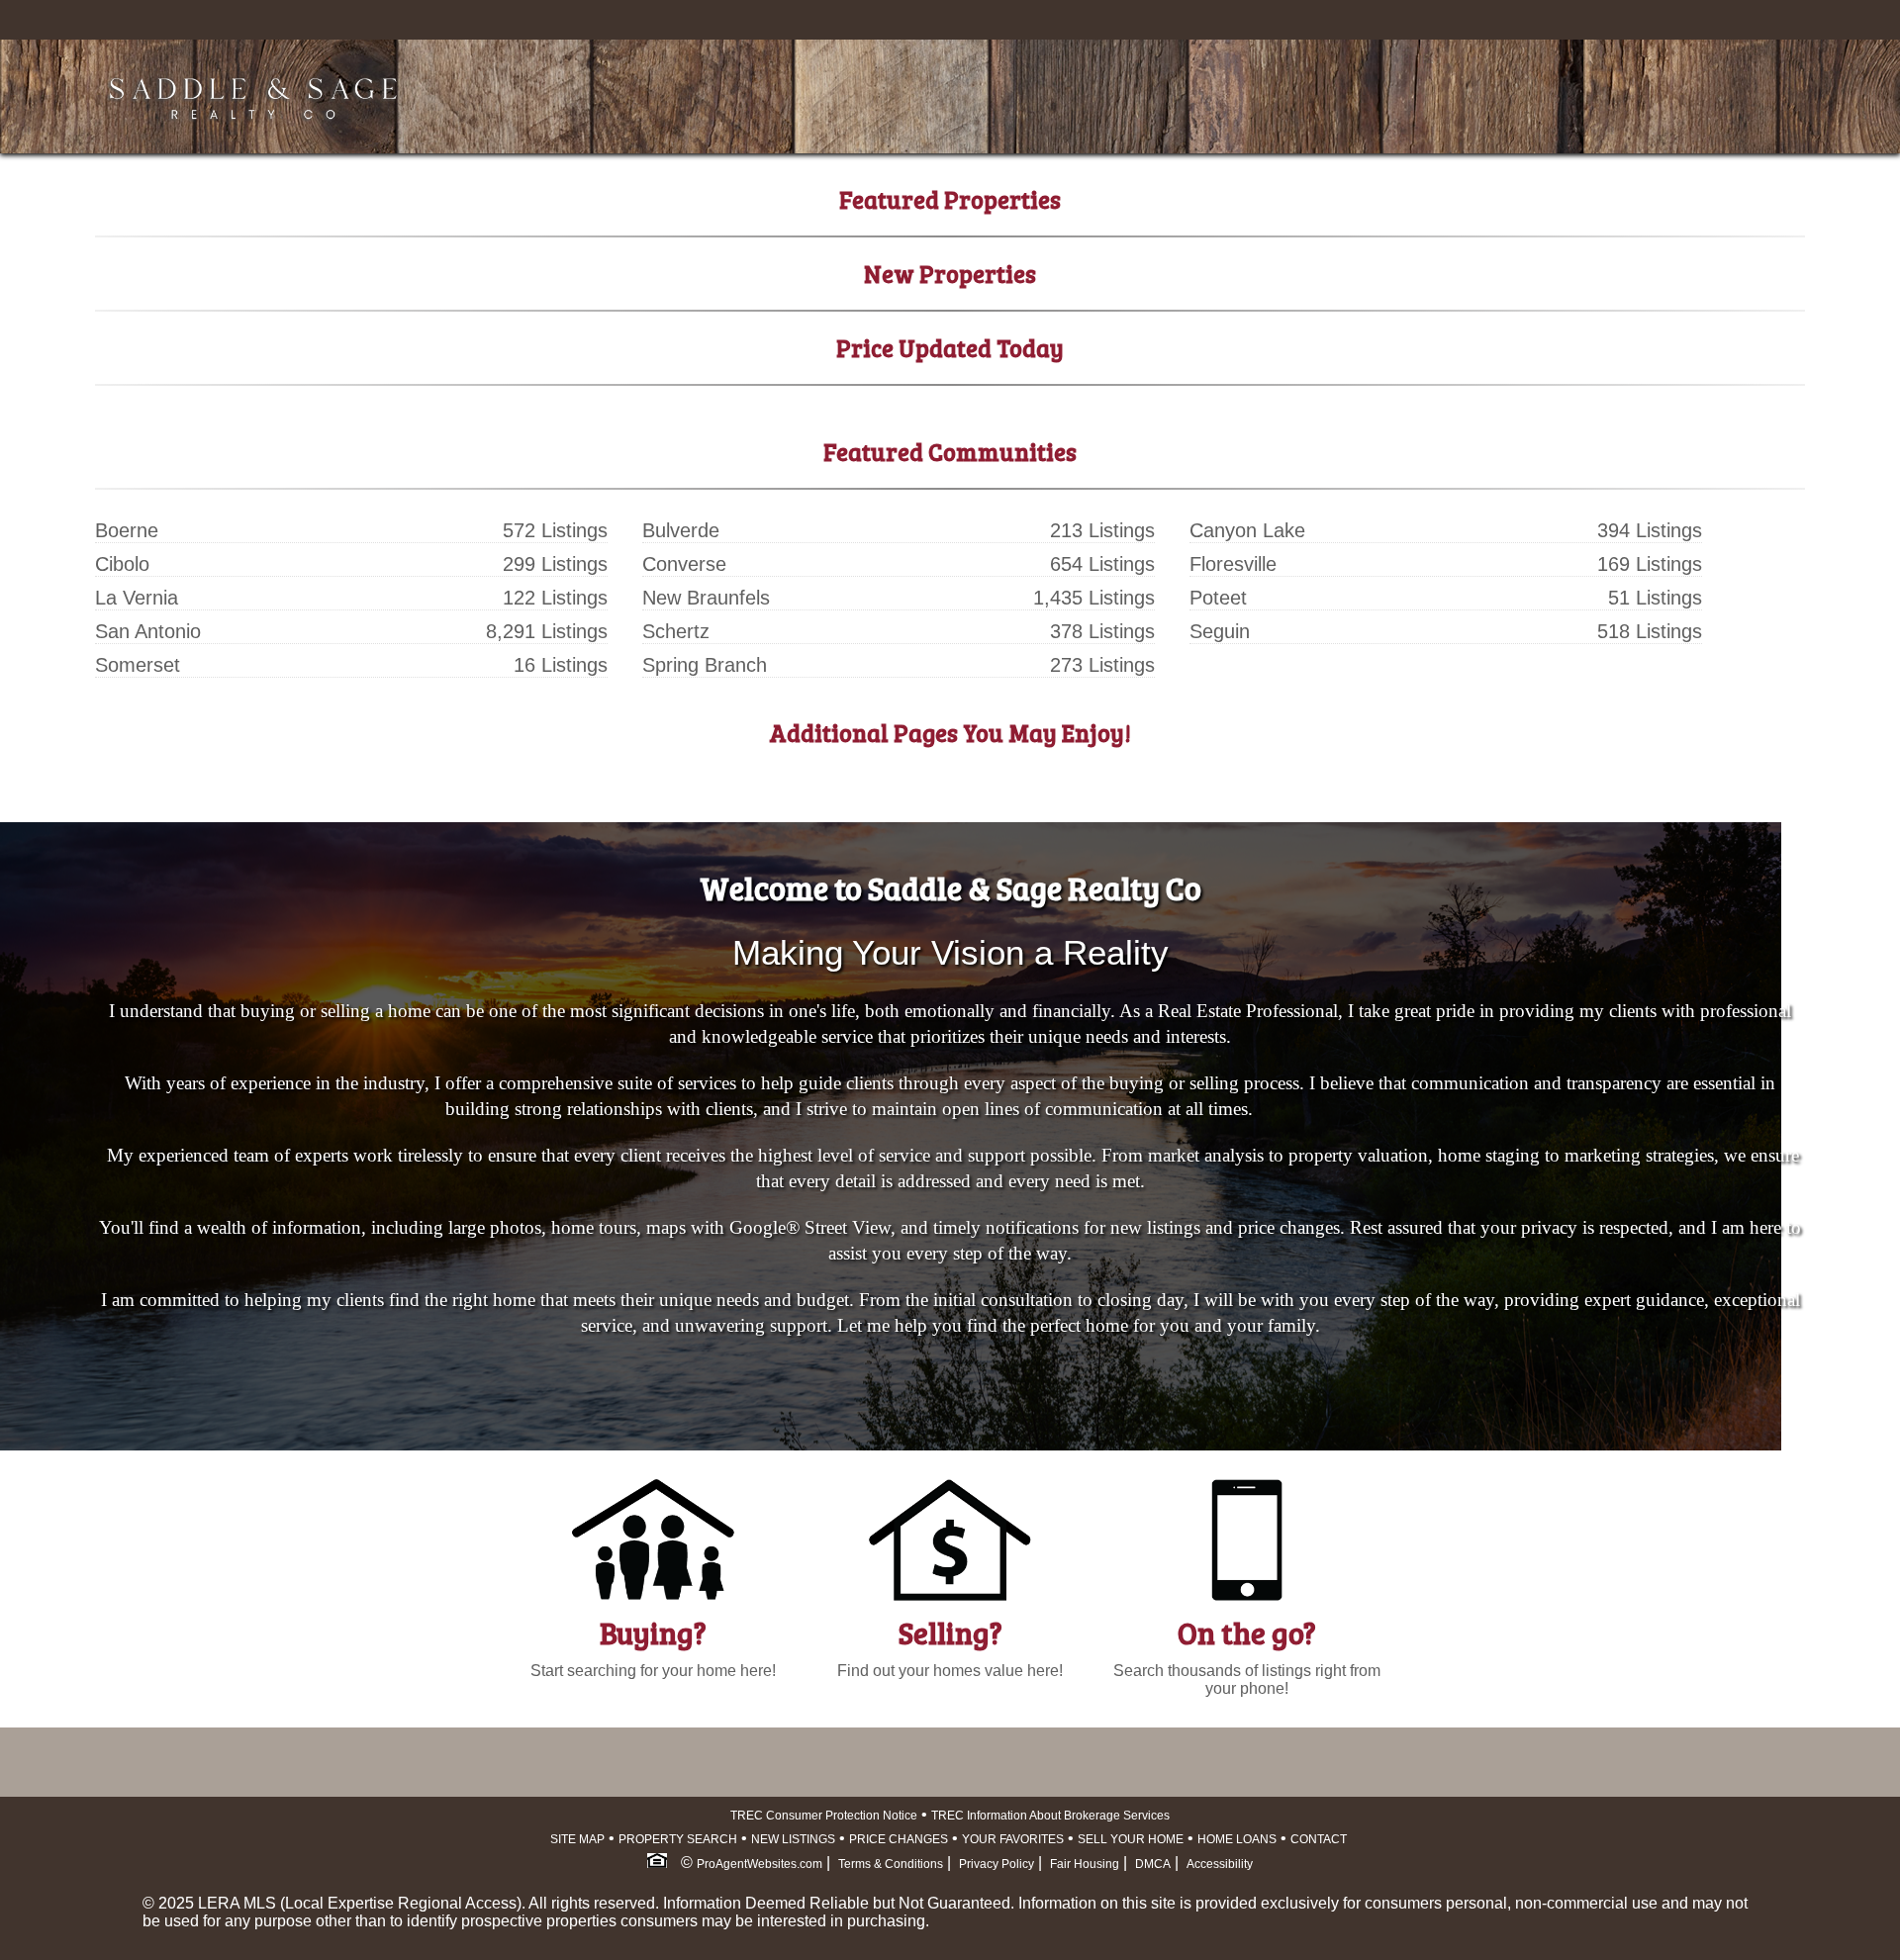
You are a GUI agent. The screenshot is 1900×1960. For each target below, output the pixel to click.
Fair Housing (1085, 1864)
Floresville (1233, 564)
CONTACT (1319, 1839)
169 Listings (1650, 564)
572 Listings (555, 530)
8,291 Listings (547, 631)
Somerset (138, 665)
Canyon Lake (1247, 530)
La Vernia (137, 598)
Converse (684, 564)
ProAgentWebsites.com (760, 1864)
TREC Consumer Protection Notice (824, 1816)
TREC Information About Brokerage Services (1050, 1816)
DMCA (1153, 1864)
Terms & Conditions (891, 1864)
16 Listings (561, 665)
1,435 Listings (1094, 598)
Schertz (676, 631)
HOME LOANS (1237, 1839)
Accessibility (1220, 1864)
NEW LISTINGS (793, 1839)
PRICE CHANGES (899, 1839)
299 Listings (555, 564)
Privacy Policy (997, 1864)
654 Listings (1102, 564)
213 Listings (1102, 530)
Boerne (127, 530)
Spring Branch (705, 665)
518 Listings (1650, 631)
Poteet (1218, 598)
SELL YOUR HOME (1131, 1839)
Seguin (1220, 631)
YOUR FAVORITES (1013, 1839)
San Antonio (148, 631)
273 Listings (1102, 665)
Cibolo (122, 564)
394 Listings (1650, 530)
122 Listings (555, 598)
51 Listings (1655, 598)
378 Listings (1102, 631)
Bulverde (681, 530)
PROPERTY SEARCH (678, 1839)
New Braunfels (706, 598)
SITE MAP (577, 1839)
